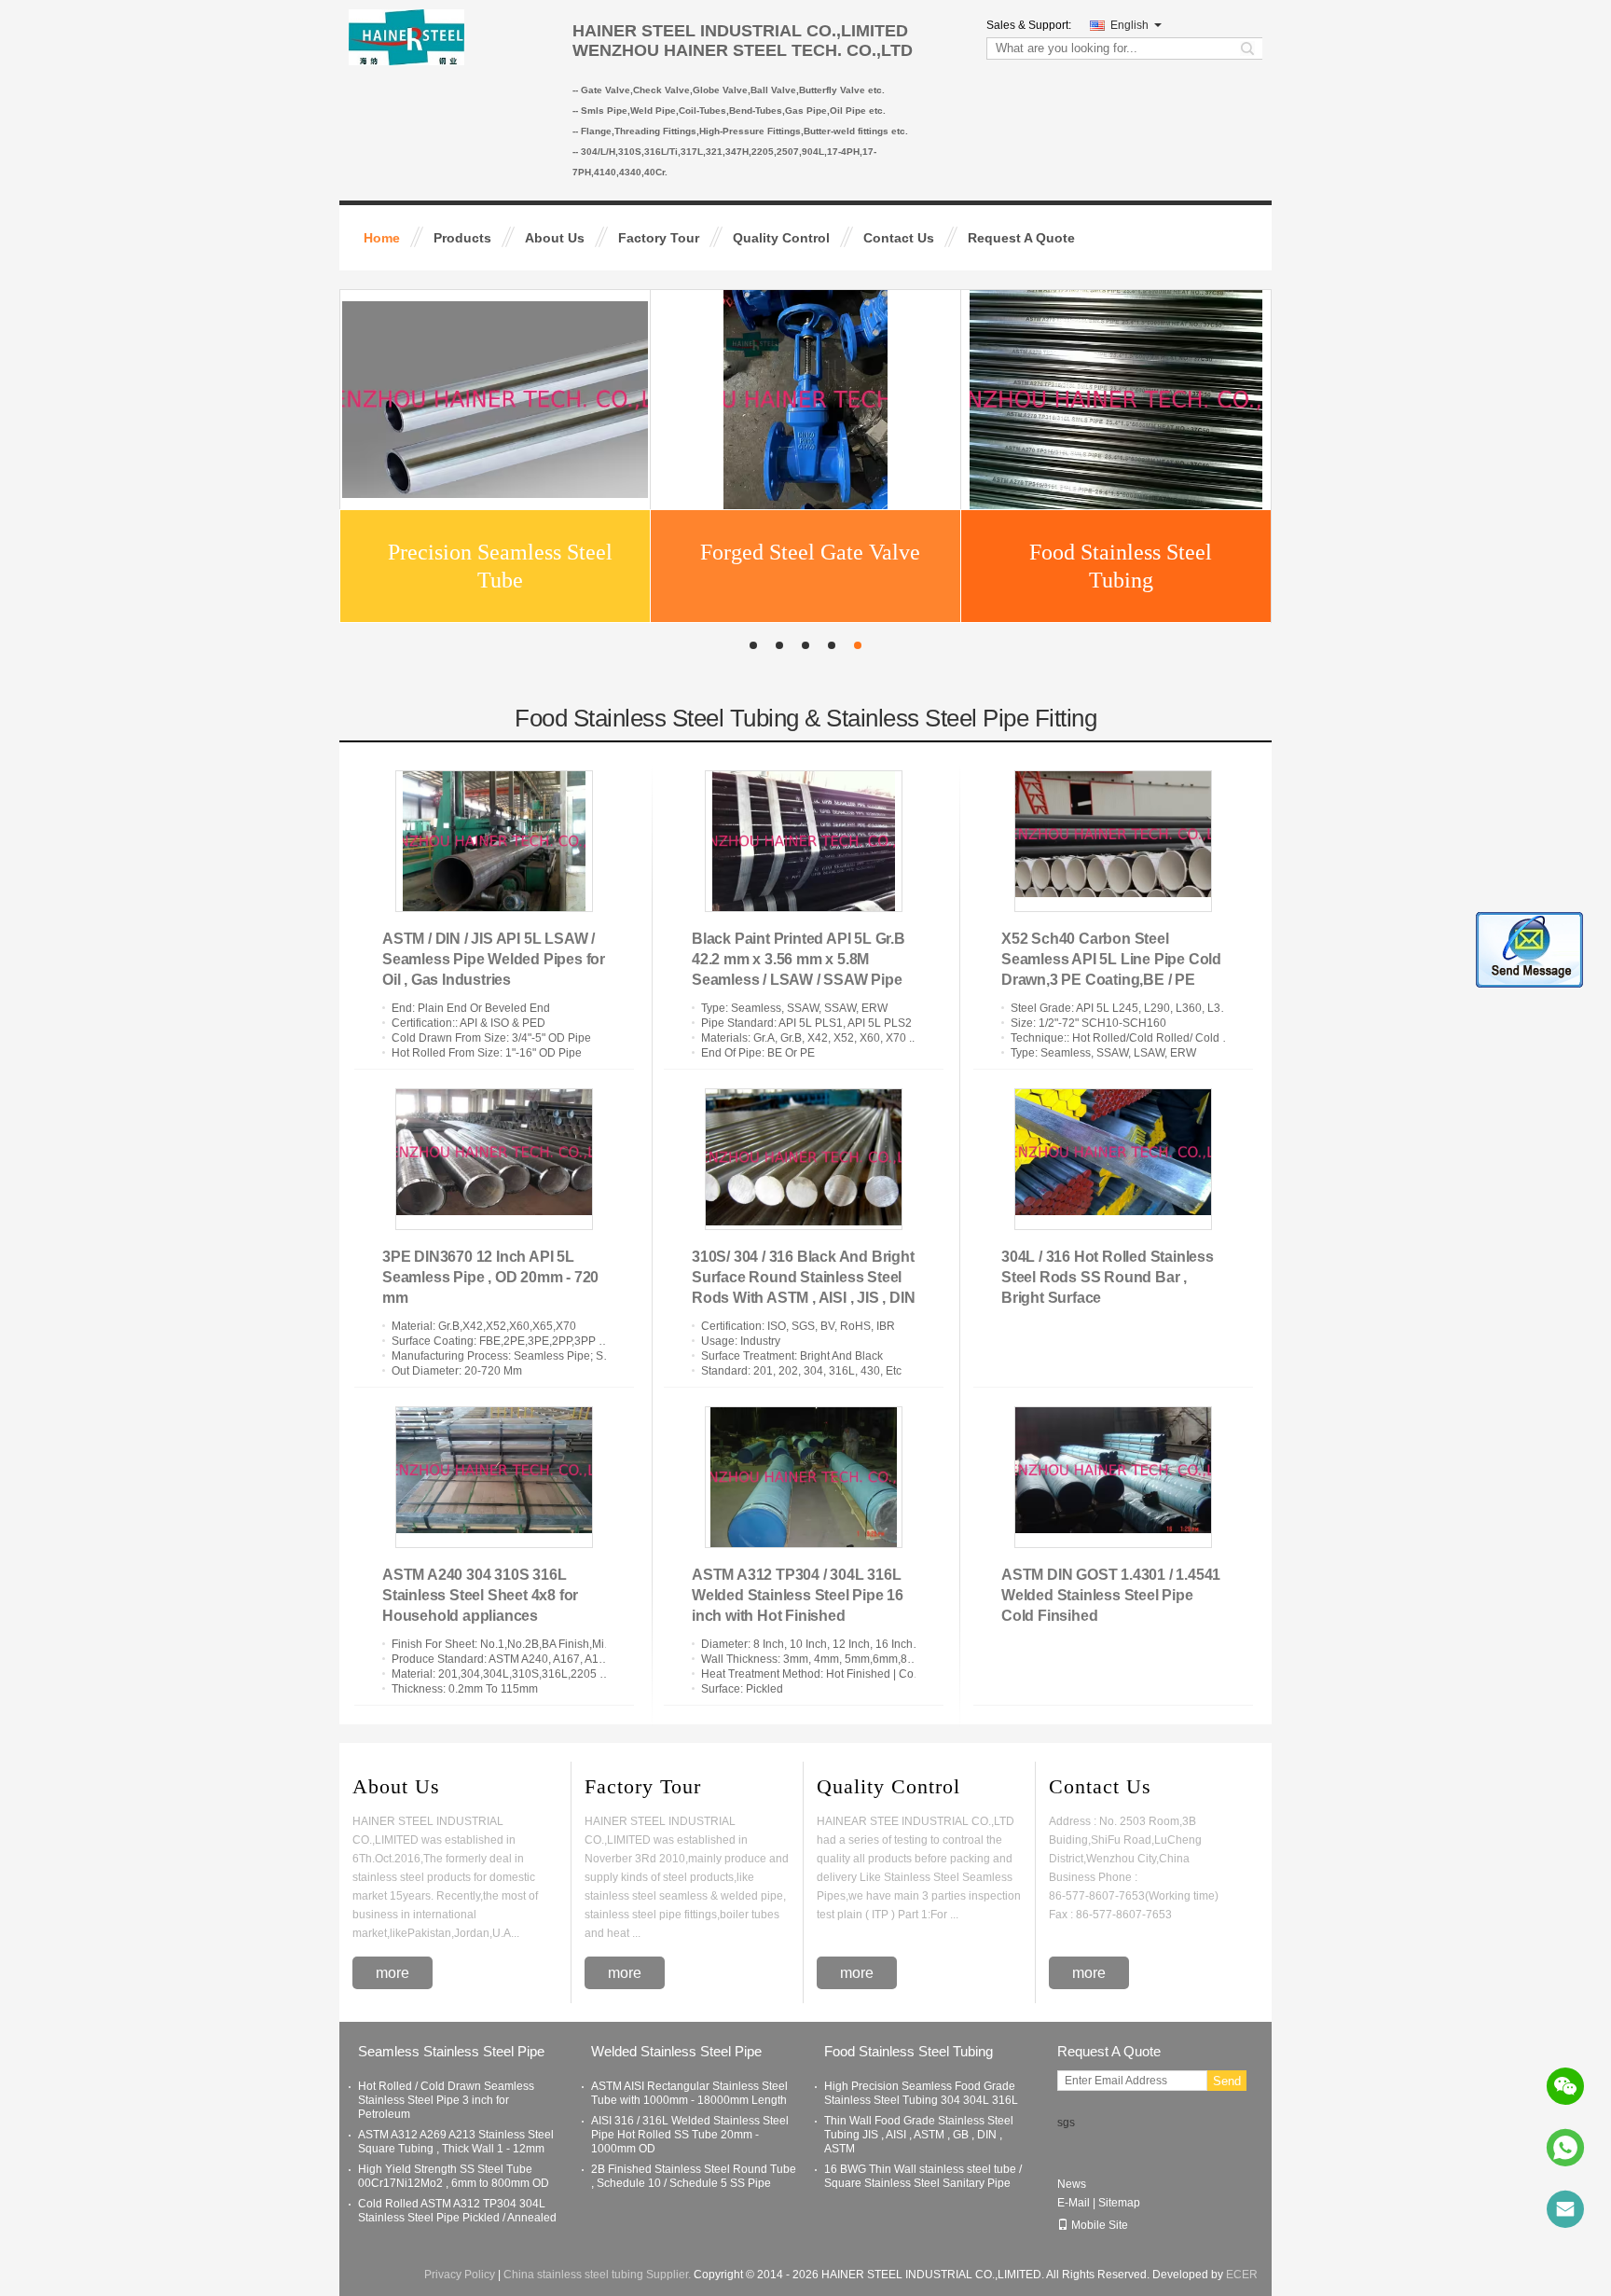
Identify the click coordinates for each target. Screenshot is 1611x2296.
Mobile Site (1100, 2225)
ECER (1242, 2275)
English (1129, 25)
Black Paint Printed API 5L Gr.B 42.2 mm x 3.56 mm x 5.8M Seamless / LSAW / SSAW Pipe (799, 959)
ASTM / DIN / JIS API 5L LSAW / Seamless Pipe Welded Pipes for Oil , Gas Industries (494, 959)
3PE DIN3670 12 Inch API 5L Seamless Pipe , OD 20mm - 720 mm (490, 1277)
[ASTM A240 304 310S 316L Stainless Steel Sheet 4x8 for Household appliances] (494, 1477)
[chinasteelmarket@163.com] (1565, 2209)
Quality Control (781, 238)
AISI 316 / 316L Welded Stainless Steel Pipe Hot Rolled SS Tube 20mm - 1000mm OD (690, 2135)
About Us (555, 238)
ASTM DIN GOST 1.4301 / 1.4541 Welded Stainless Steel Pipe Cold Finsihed (1111, 1595)
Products (462, 238)
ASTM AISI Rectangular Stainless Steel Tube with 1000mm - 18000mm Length (689, 2093)
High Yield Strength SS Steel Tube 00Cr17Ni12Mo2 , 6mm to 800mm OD (454, 2176)
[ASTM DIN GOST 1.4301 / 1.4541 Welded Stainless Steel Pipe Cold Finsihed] (1113, 1477)
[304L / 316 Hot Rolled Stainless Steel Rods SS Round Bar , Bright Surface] (1113, 1159)
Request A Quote (1021, 238)
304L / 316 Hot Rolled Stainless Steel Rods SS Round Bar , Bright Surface (1108, 1277)
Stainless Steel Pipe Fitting (810, 574)
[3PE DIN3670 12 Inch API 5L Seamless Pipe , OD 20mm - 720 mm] (494, 1159)
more (392, 1973)
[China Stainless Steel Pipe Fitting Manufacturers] (805, 406)
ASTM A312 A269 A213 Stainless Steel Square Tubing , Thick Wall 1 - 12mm (456, 2142)
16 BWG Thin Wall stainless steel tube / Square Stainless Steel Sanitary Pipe (923, 2176)
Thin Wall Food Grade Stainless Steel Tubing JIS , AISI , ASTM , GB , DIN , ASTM (919, 2135)
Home (382, 238)
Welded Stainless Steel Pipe (676, 2051)
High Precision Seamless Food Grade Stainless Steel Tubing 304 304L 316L (921, 2093)
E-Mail (1074, 2203)
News (1072, 2184)
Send (1227, 2081)
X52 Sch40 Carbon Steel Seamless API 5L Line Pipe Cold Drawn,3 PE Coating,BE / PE (1111, 959)
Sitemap (1119, 2203)
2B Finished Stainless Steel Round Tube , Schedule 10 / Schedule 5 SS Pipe (694, 2176)
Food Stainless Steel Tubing (500, 574)
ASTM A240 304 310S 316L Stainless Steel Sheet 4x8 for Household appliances (480, 1595)
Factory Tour (659, 238)
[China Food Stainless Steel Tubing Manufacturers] (495, 406)
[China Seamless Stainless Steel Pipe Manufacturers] (1116, 406)
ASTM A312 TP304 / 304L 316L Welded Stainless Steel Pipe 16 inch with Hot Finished (798, 1595)
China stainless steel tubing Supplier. (599, 2275)
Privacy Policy (460, 2275)
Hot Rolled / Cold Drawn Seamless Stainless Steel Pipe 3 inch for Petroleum (446, 2100)
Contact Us (899, 238)
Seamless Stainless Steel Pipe (1121, 574)
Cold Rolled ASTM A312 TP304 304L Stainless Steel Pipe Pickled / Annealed (457, 2211)
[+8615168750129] (1565, 2148)
